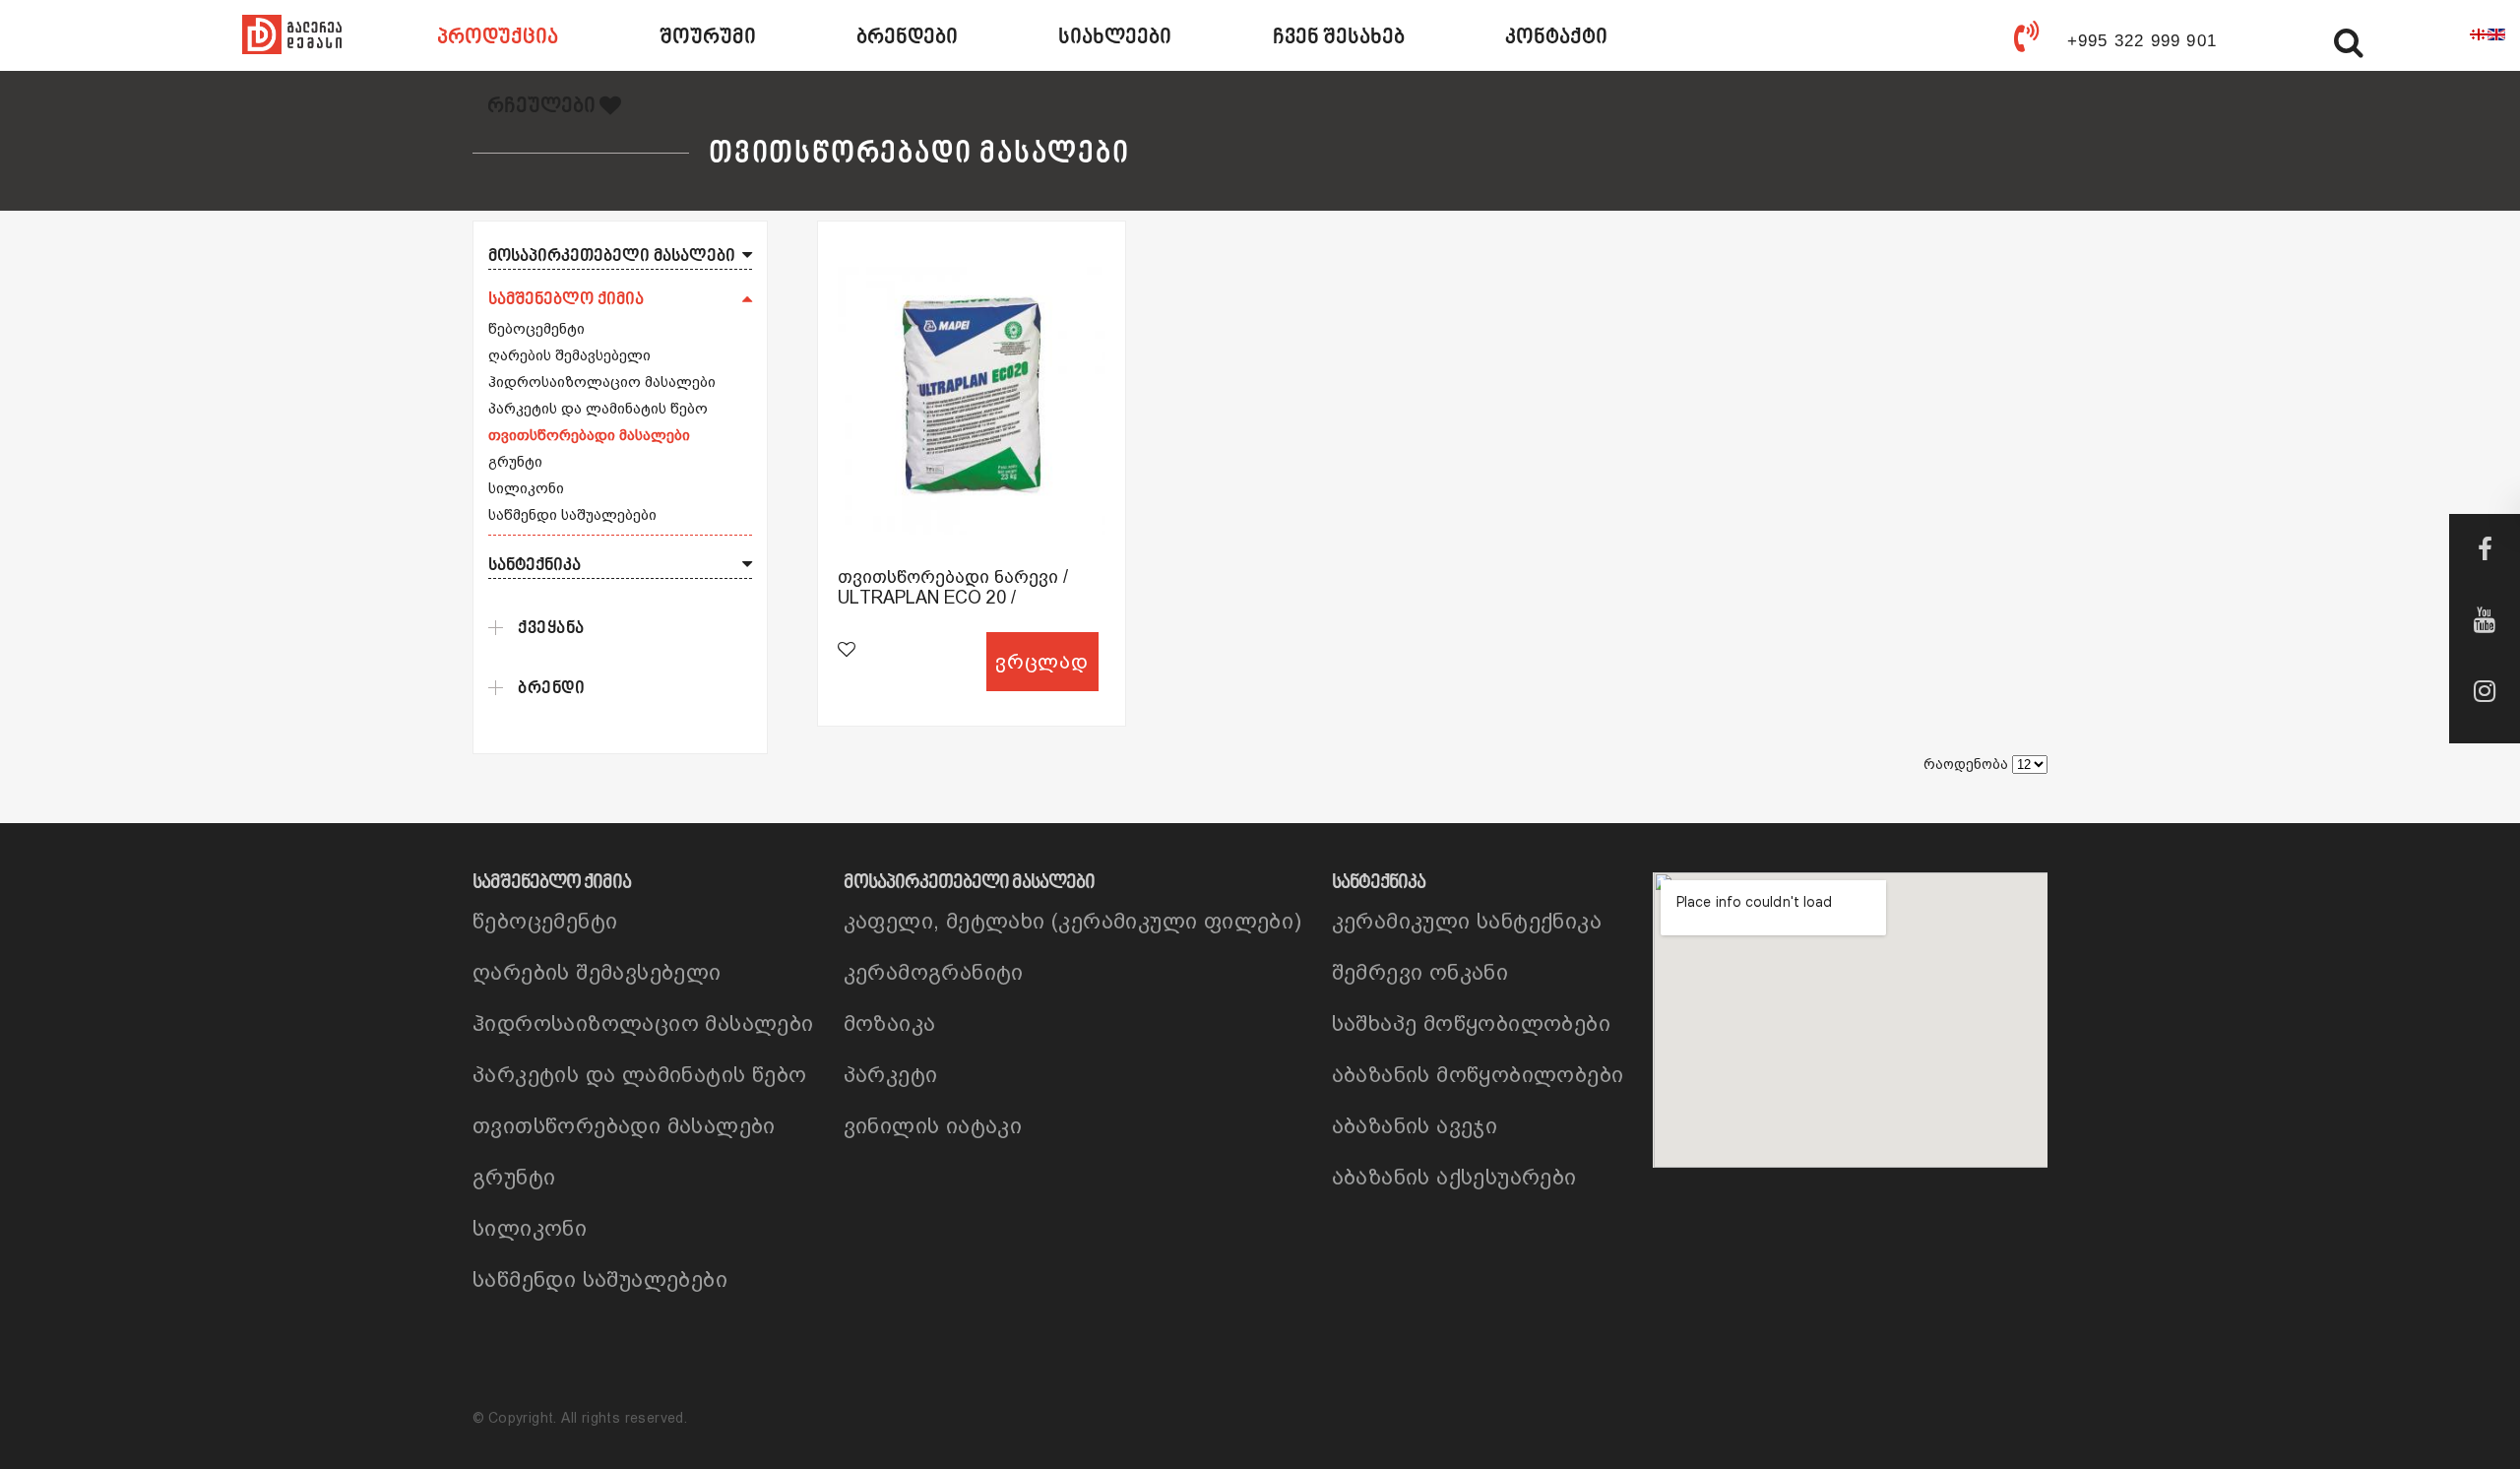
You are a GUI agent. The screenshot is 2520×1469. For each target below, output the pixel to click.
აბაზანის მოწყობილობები (1478, 1075)
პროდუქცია (498, 38)
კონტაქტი (1556, 38)
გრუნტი (515, 461)
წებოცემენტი (536, 328)
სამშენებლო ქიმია (566, 300)
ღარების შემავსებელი (569, 355)
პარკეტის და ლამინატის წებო (598, 408)
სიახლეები (1115, 38)
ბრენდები (907, 38)
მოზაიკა (890, 1023)
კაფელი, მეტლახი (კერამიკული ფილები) (1073, 921)
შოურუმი (708, 38)
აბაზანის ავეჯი (1415, 1126)
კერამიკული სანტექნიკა (1467, 921)
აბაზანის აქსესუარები (1454, 1177)
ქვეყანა (551, 629)
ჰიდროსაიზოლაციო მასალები (602, 382)
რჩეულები (543, 107)
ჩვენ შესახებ (1339, 38)
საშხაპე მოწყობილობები (1471, 1023)
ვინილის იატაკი (933, 1126)
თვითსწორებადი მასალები (589, 435)
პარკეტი (891, 1075)
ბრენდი (551, 689)
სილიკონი (526, 488)
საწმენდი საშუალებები (572, 514)
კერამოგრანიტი (934, 972)
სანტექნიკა (535, 566)
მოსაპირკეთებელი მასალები (612, 256)
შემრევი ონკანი (1420, 972)
